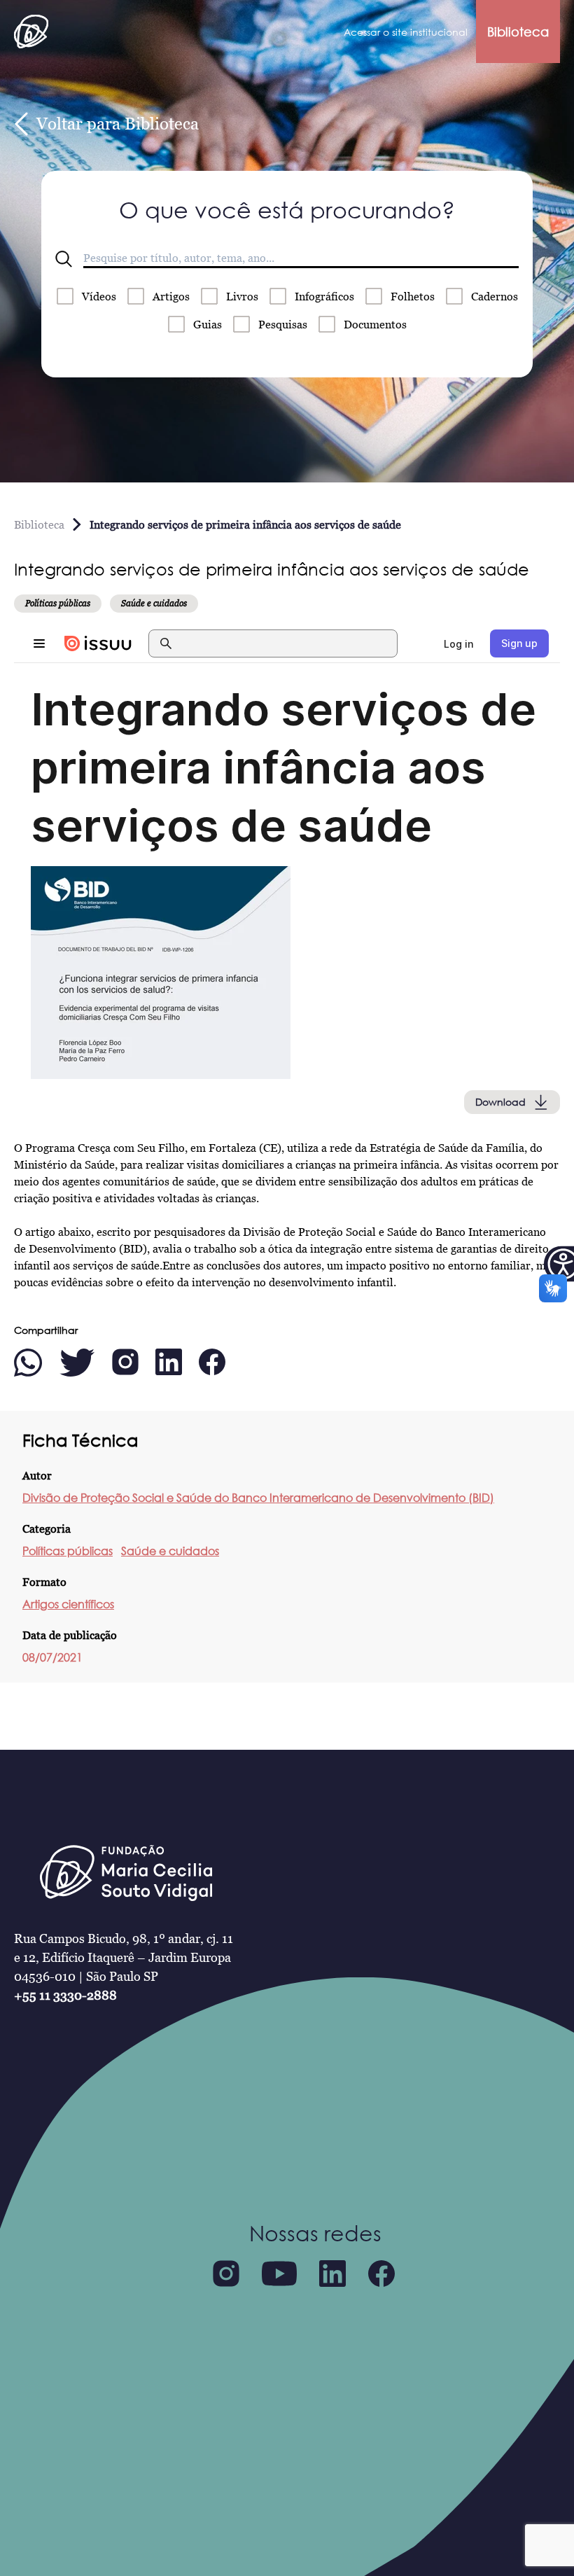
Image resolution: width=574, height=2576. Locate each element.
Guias (208, 324)
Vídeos (99, 296)
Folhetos (413, 296)
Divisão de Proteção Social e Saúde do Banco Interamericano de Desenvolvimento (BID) (258, 1498)
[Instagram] (226, 2274)
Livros (242, 296)
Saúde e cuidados (170, 1551)
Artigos (171, 296)
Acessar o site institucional (406, 32)
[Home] (31, 32)
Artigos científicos (68, 1604)
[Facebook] (381, 2274)
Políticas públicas (68, 1551)
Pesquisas (283, 324)
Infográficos (324, 296)
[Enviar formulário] (64, 259)
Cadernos (495, 296)
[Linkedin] (332, 2274)
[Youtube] (279, 2274)
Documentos (375, 324)
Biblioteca (518, 32)
